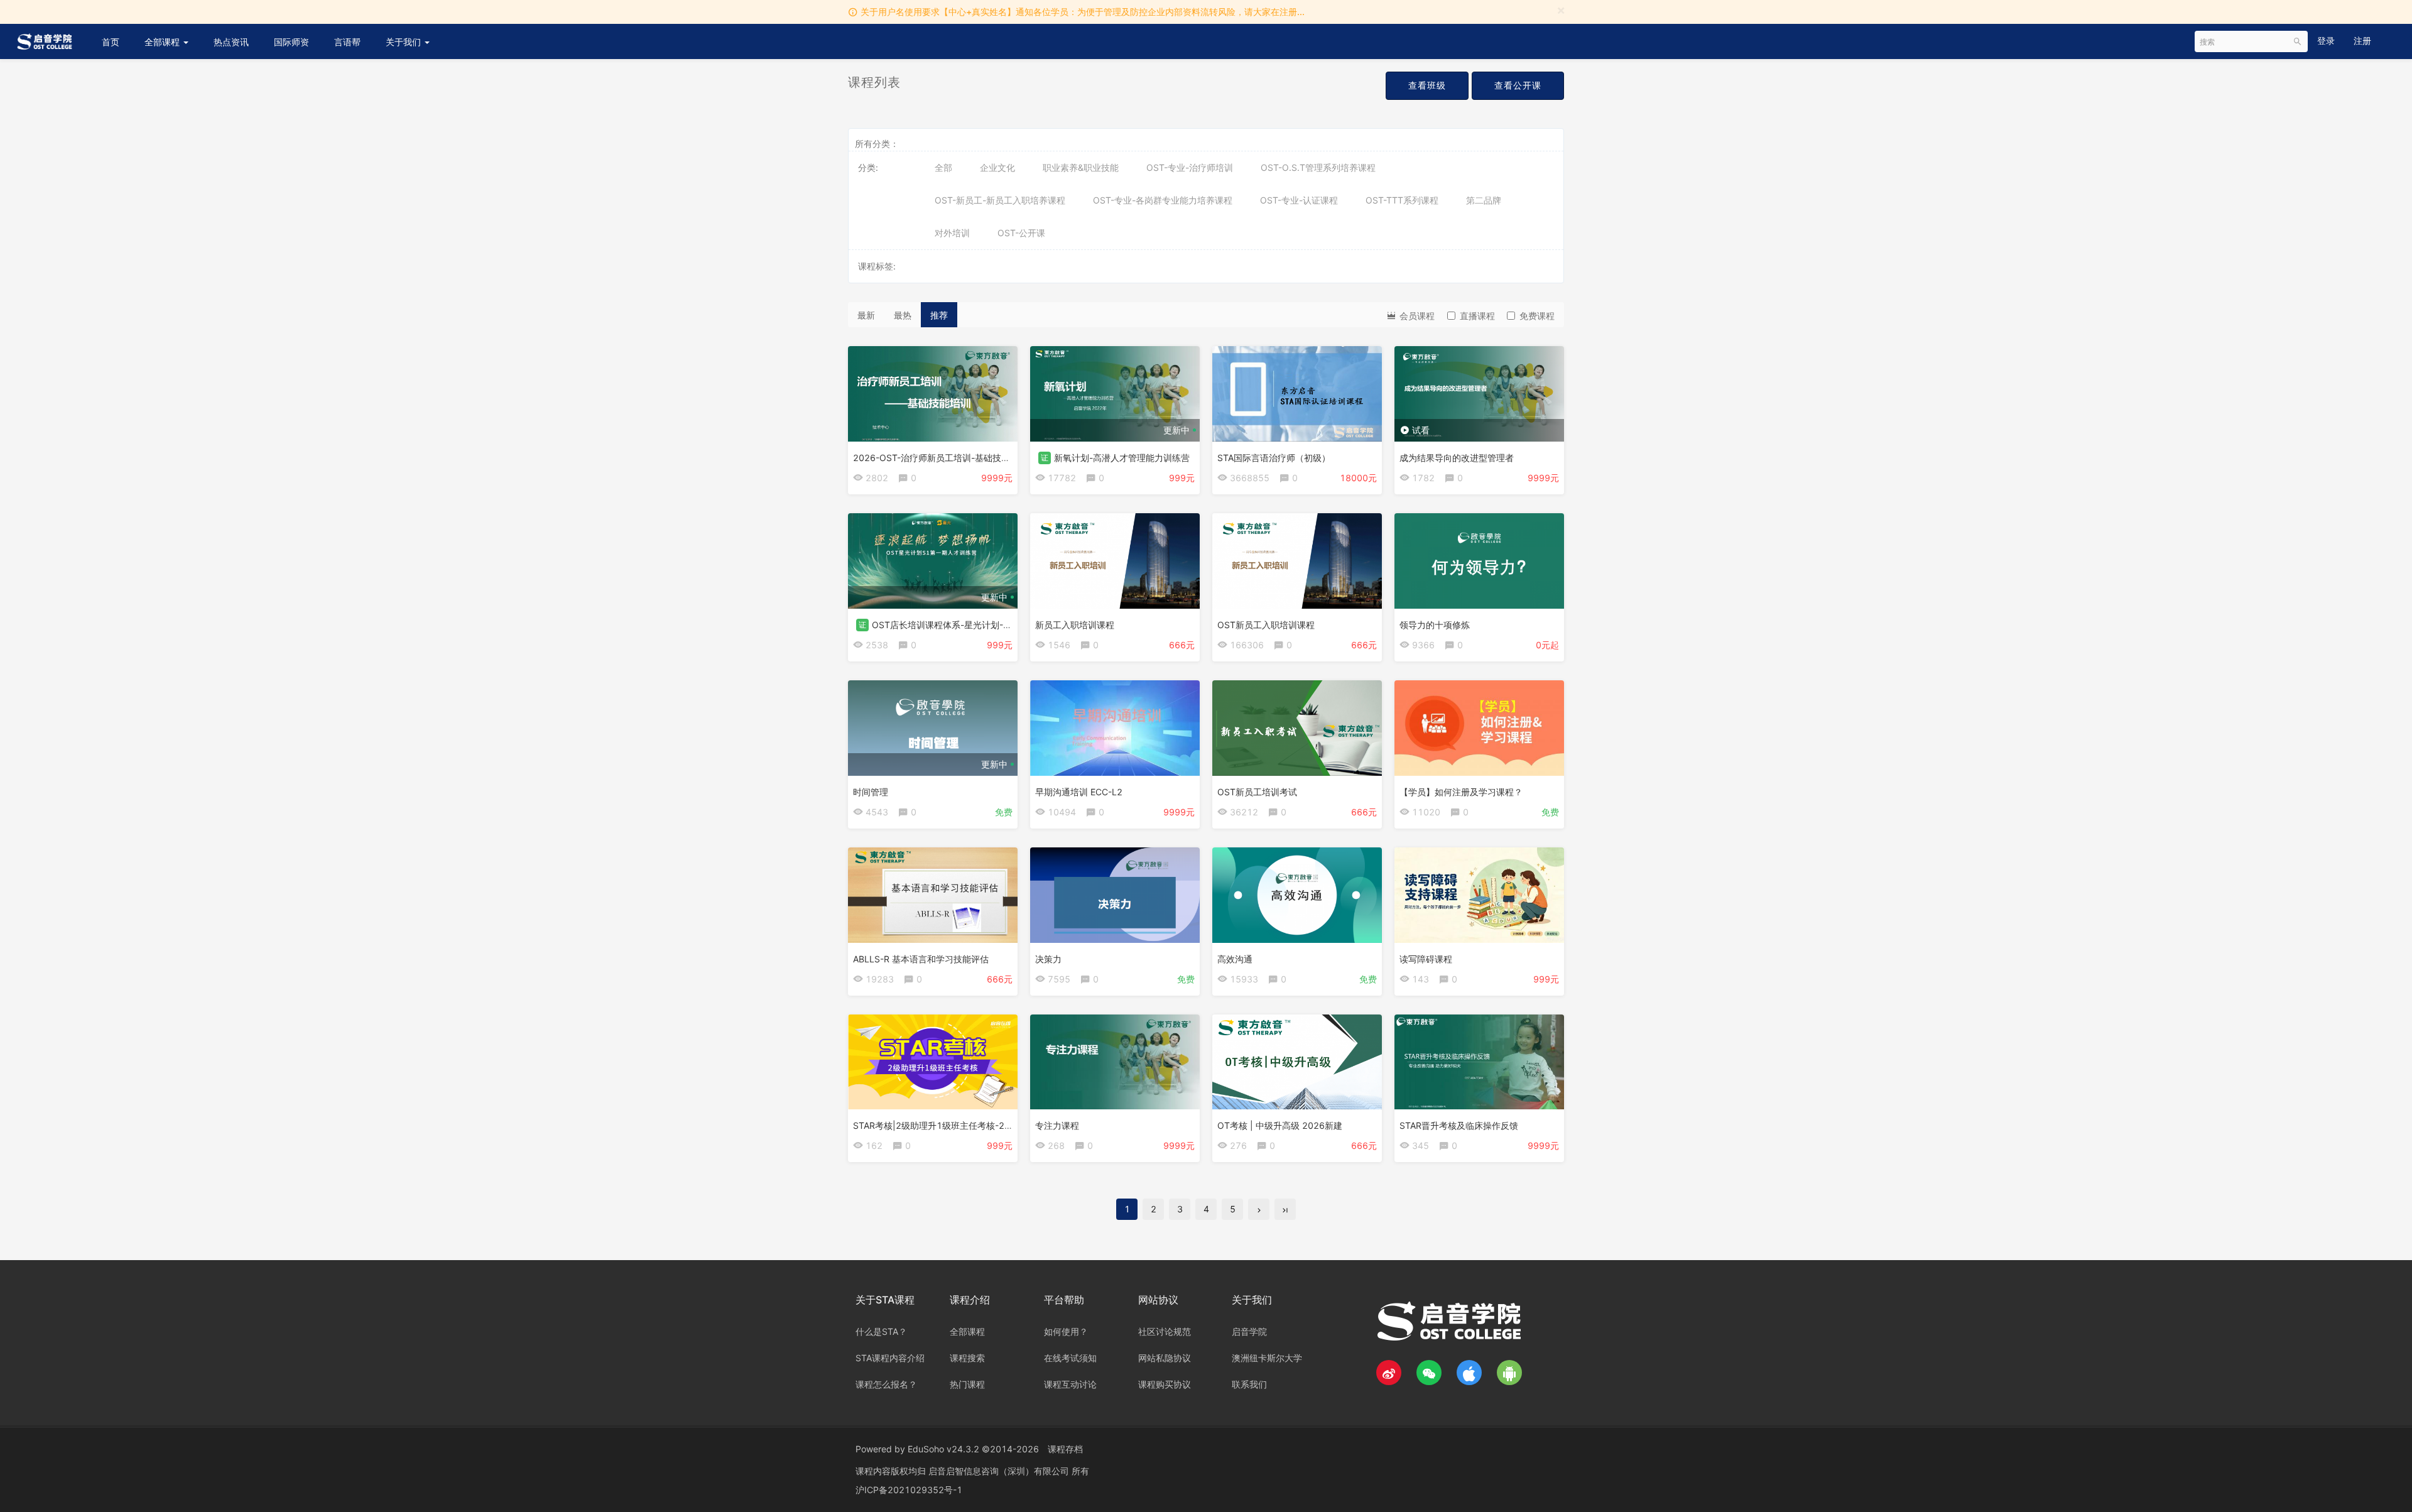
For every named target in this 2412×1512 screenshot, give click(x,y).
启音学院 (1249, 1331)
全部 (943, 167)
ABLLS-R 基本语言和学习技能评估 (921, 959)
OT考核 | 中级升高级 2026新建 (1280, 1125)
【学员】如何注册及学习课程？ (1461, 792)
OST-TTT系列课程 (1402, 200)
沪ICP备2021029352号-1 (909, 1490)
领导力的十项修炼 (1435, 625)
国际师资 (291, 42)
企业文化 (997, 167)
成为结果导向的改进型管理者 (1457, 458)
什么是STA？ (881, 1331)
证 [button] (1045, 458)
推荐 (939, 315)
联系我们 (1249, 1384)
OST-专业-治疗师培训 (1190, 167)
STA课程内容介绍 (890, 1358)
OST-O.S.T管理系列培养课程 (1318, 167)
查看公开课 (1518, 85)
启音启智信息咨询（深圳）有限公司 (1000, 1471)
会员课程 (1416, 316)
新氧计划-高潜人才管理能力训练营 (1122, 458)
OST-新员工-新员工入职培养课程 (1000, 200)
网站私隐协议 (1165, 1358)
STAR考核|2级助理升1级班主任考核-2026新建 (946, 1125)
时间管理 (871, 792)
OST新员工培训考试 (1257, 792)
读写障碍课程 (1426, 959)
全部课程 (163, 42)
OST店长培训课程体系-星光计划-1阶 (945, 625)
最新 (866, 315)
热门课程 (967, 1384)
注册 (2362, 41)
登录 (2326, 41)
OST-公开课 (1021, 233)
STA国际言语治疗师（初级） (1274, 458)
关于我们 (405, 42)
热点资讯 (231, 42)
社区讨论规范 (1165, 1331)
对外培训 (952, 233)
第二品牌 (1484, 200)
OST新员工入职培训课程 (1266, 625)
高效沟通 (1235, 959)
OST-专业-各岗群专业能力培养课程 (1163, 200)
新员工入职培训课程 (1075, 625)
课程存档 (1065, 1449)
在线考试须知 (1070, 1358)
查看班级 (1427, 85)
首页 (111, 42)
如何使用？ (1066, 1331)
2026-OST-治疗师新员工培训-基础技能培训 (940, 458)
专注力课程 (1057, 1125)
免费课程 (1537, 316)
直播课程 (1477, 316)
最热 (903, 315)
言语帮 (347, 42)
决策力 (1048, 959)
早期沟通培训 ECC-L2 (1079, 792)
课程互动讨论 (1070, 1384)
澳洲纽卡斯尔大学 (1267, 1358)
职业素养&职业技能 (1081, 167)
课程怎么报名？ (886, 1384)
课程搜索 (967, 1358)
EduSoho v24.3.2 (943, 1449)
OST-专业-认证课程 (1299, 200)
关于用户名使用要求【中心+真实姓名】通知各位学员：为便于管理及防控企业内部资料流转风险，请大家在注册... (1083, 12)
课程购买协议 (1165, 1384)
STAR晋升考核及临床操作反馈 (1459, 1125)
